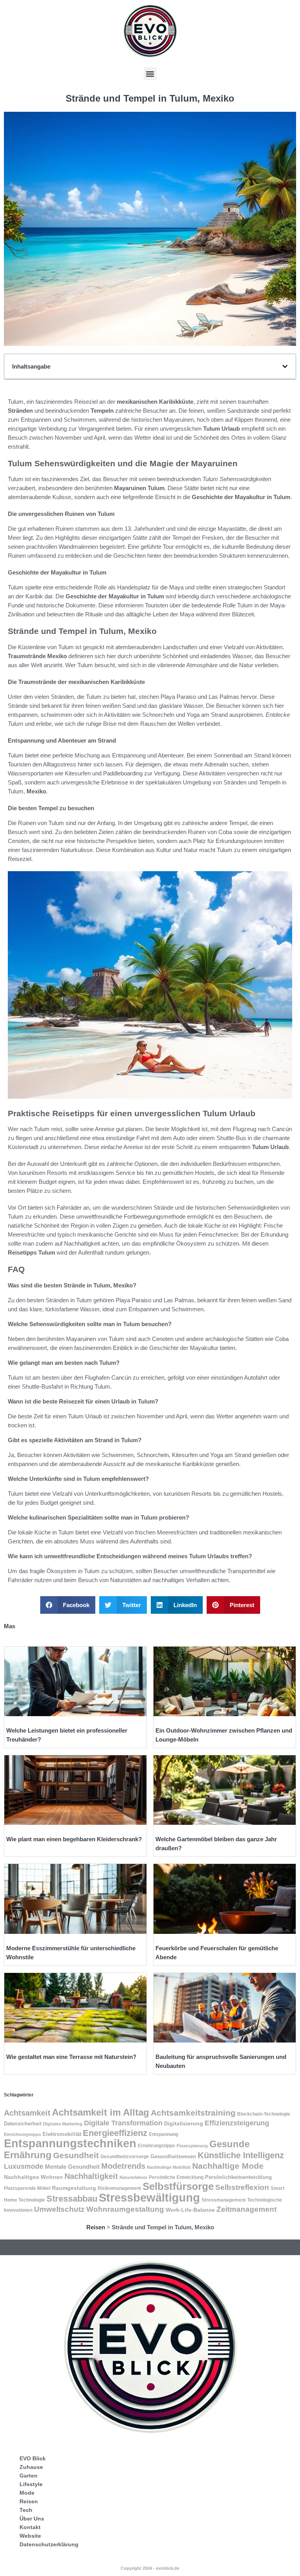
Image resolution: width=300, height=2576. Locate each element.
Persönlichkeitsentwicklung (238, 2177)
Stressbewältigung (149, 2197)
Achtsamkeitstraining (193, 2113)
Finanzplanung (192, 2146)
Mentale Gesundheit (72, 2167)
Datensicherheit (23, 2124)
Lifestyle (31, 2484)
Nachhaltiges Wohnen (33, 2177)
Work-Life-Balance (190, 2210)
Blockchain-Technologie (264, 2114)
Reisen (96, 2227)
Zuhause (31, 2467)
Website (30, 2536)
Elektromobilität (62, 2134)
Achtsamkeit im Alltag (101, 2112)
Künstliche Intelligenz (241, 2155)
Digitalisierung (184, 2123)
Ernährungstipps (156, 2146)
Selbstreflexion (242, 2187)
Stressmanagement (224, 2200)
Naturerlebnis (133, 2177)
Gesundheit (76, 2155)
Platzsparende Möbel (27, 2188)
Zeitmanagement (246, 2209)
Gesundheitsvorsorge (125, 2157)
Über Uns (32, 2519)
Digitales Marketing (63, 2124)
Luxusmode (24, 2166)
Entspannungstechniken (70, 2143)
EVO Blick (33, 2458)
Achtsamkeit (27, 2113)
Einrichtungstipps (22, 2134)
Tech (26, 2510)
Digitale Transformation (123, 2123)
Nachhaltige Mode (228, 2166)
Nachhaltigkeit (91, 2176)
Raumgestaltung (74, 2188)
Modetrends (123, 2166)
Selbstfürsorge (178, 2186)
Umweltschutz (59, 2209)
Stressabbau (72, 2199)
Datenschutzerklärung (49, 2544)
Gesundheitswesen (173, 2156)
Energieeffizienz (115, 2133)
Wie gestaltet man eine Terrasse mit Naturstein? (71, 2057)
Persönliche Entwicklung (176, 2177)
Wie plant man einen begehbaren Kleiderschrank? (74, 1839)
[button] (150, 74)
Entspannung (163, 2134)
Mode (27, 2493)
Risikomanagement (119, 2188)
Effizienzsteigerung (237, 2123)
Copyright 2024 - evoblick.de (150, 2568)
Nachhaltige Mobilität (169, 2167)
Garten (29, 2476)
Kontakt (30, 2527)
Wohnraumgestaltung (125, 2209)
